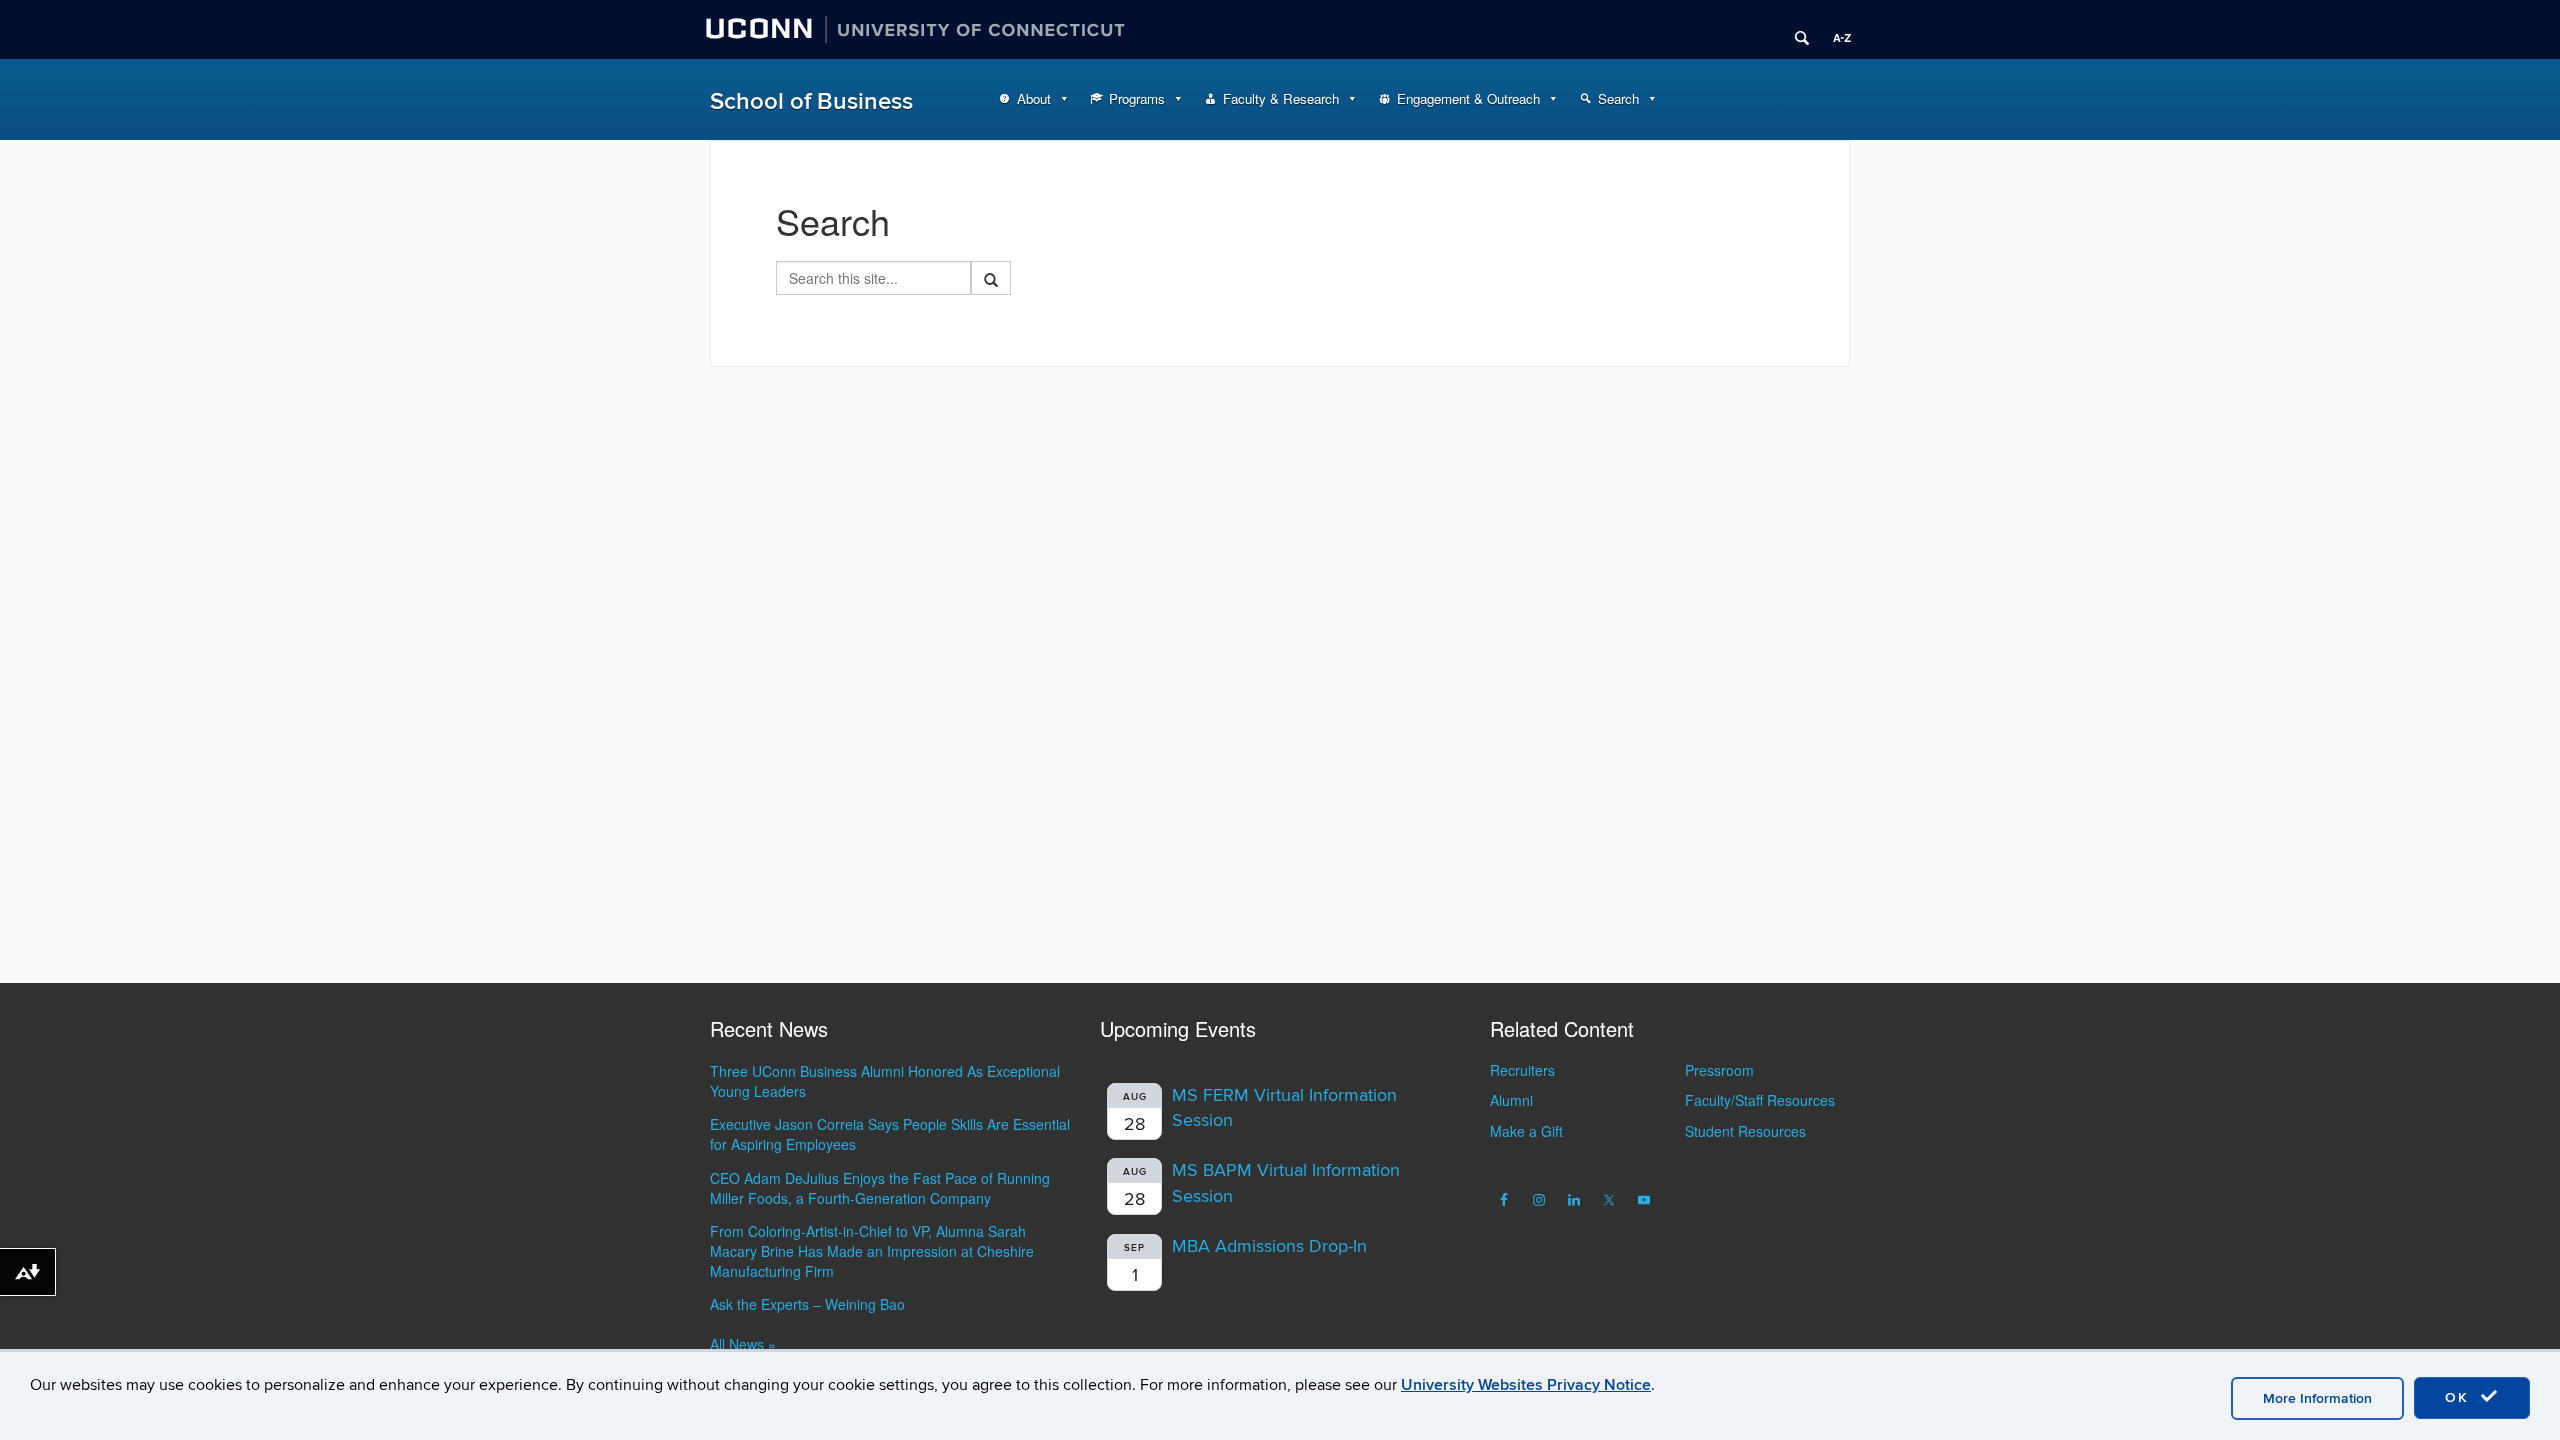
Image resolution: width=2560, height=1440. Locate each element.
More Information (2317, 1398)
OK (2460, 1397)
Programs (1137, 98)
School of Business (811, 101)
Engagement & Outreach (1468, 98)
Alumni (1511, 1100)
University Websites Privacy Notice (1526, 1385)
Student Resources (1745, 1131)
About (1034, 98)
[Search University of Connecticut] (1795, 30)
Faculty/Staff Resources (1760, 1100)
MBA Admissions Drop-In (1269, 1246)
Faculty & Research (1281, 98)
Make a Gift (1526, 1131)
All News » (743, 1344)
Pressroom (1719, 1070)
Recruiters (1522, 1070)
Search (1618, 98)
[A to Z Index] (1835, 30)
